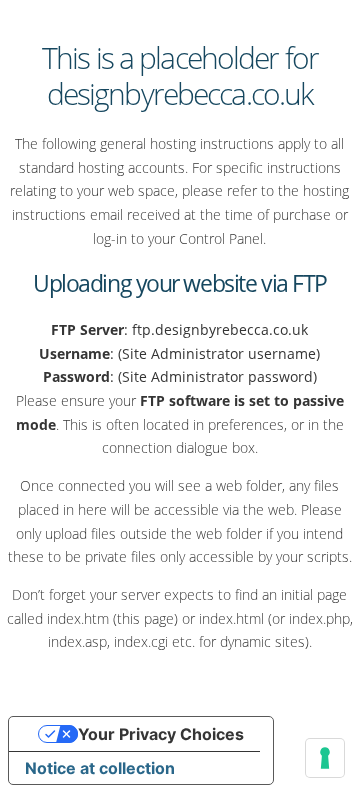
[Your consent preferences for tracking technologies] (325, 758)
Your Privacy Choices (161, 734)
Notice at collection (100, 768)
